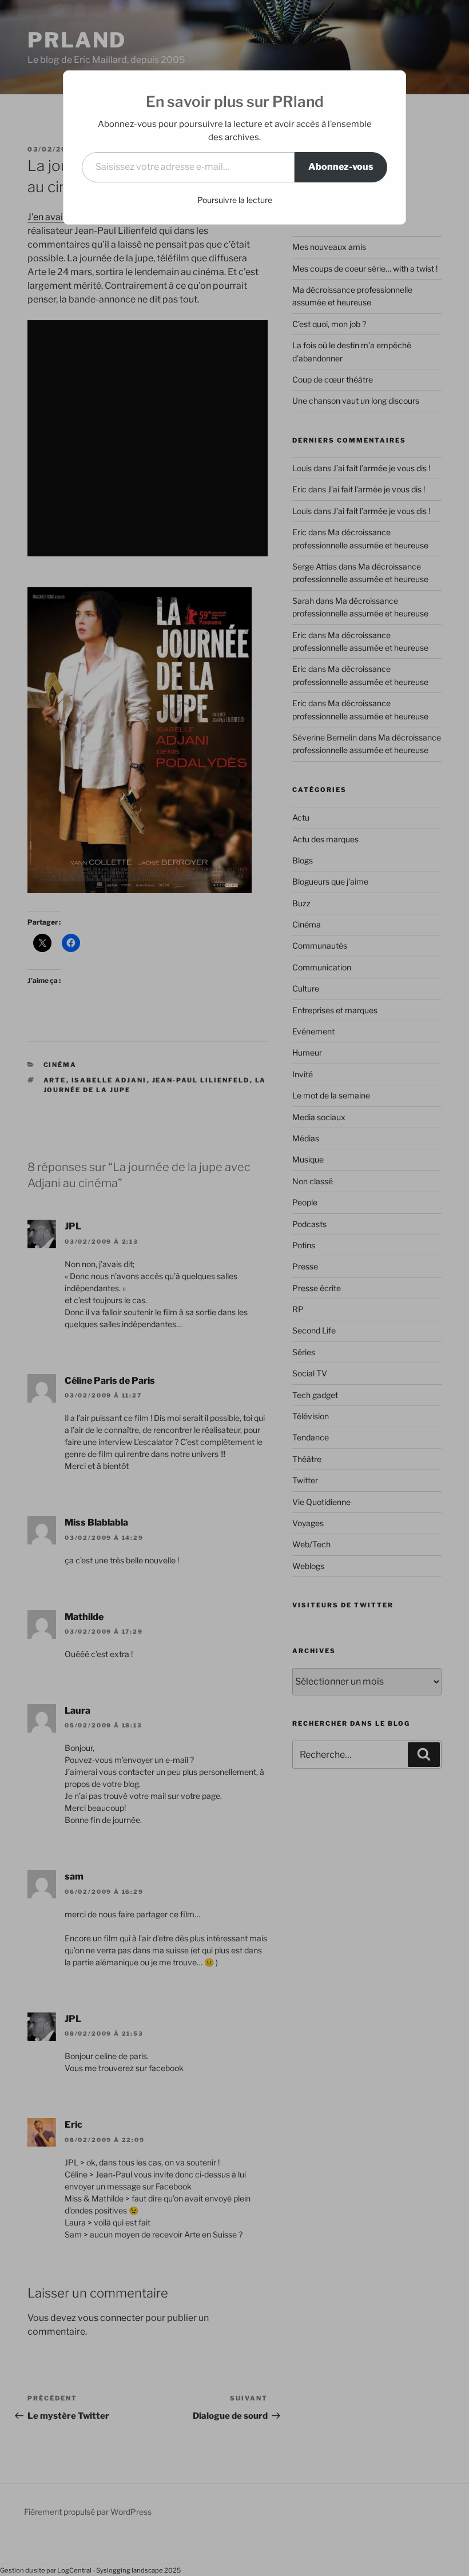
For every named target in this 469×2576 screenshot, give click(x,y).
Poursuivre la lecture (235, 200)
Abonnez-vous (341, 167)
